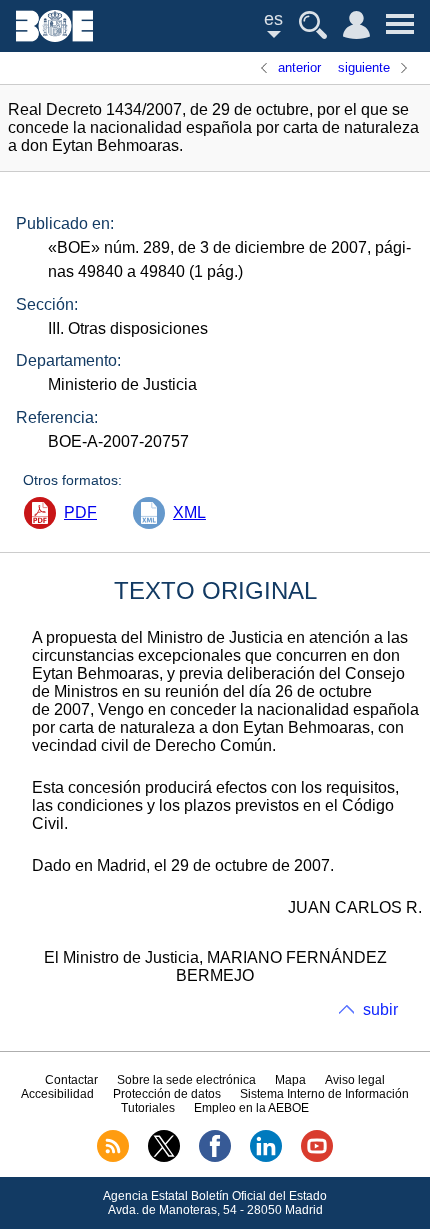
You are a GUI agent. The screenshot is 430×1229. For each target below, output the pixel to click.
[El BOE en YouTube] (317, 1158)
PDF (80, 512)
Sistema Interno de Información (324, 1094)
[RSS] (113, 1158)
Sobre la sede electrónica (186, 1080)
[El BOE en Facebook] (215, 1158)
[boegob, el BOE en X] (164, 1158)
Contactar (71, 1080)
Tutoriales (148, 1108)
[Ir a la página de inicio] (54, 36)
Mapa (290, 1080)
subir (380, 1009)
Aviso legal (355, 1080)
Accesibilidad (57, 1094)
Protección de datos (167, 1094)
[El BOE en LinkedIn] (266, 1158)
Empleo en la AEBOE (251, 1108)
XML (189, 512)
